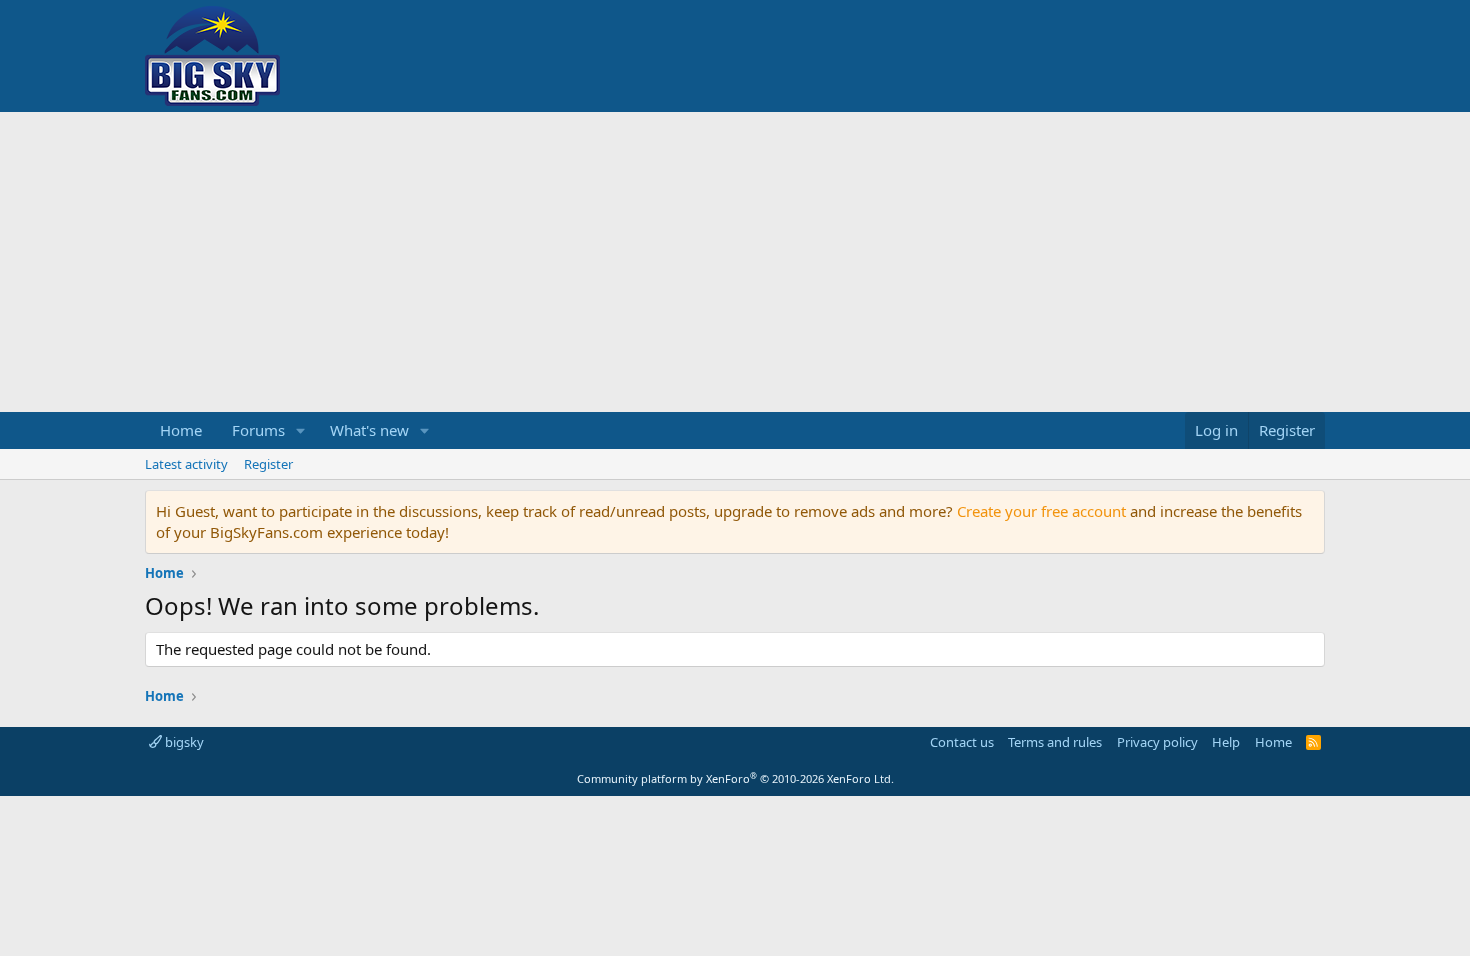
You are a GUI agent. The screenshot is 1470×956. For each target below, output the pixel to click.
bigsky (183, 742)
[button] (301, 430)
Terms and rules (1055, 742)
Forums (258, 430)
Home (181, 430)
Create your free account (1041, 511)
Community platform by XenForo (735, 778)
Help (1226, 742)
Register (268, 464)
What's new (369, 430)
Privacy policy (1157, 742)
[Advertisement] (735, 262)
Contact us (962, 742)
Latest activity (186, 464)
